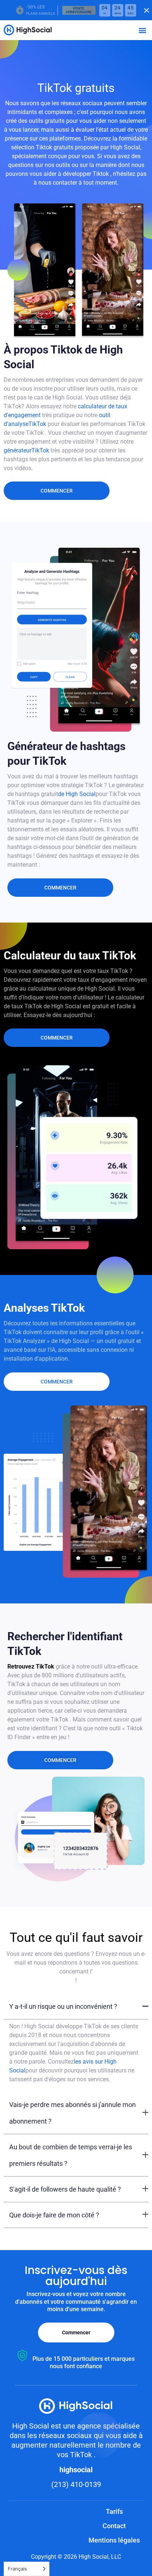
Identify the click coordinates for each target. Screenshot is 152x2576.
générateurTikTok (27, 450)
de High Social (77, 794)
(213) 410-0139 (76, 2484)
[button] (142, 30)
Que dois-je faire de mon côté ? (54, 2215)
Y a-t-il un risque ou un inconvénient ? (63, 2006)
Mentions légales (114, 2540)
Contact (114, 2526)
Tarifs (114, 2511)
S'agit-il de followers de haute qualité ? (65, 2189)
